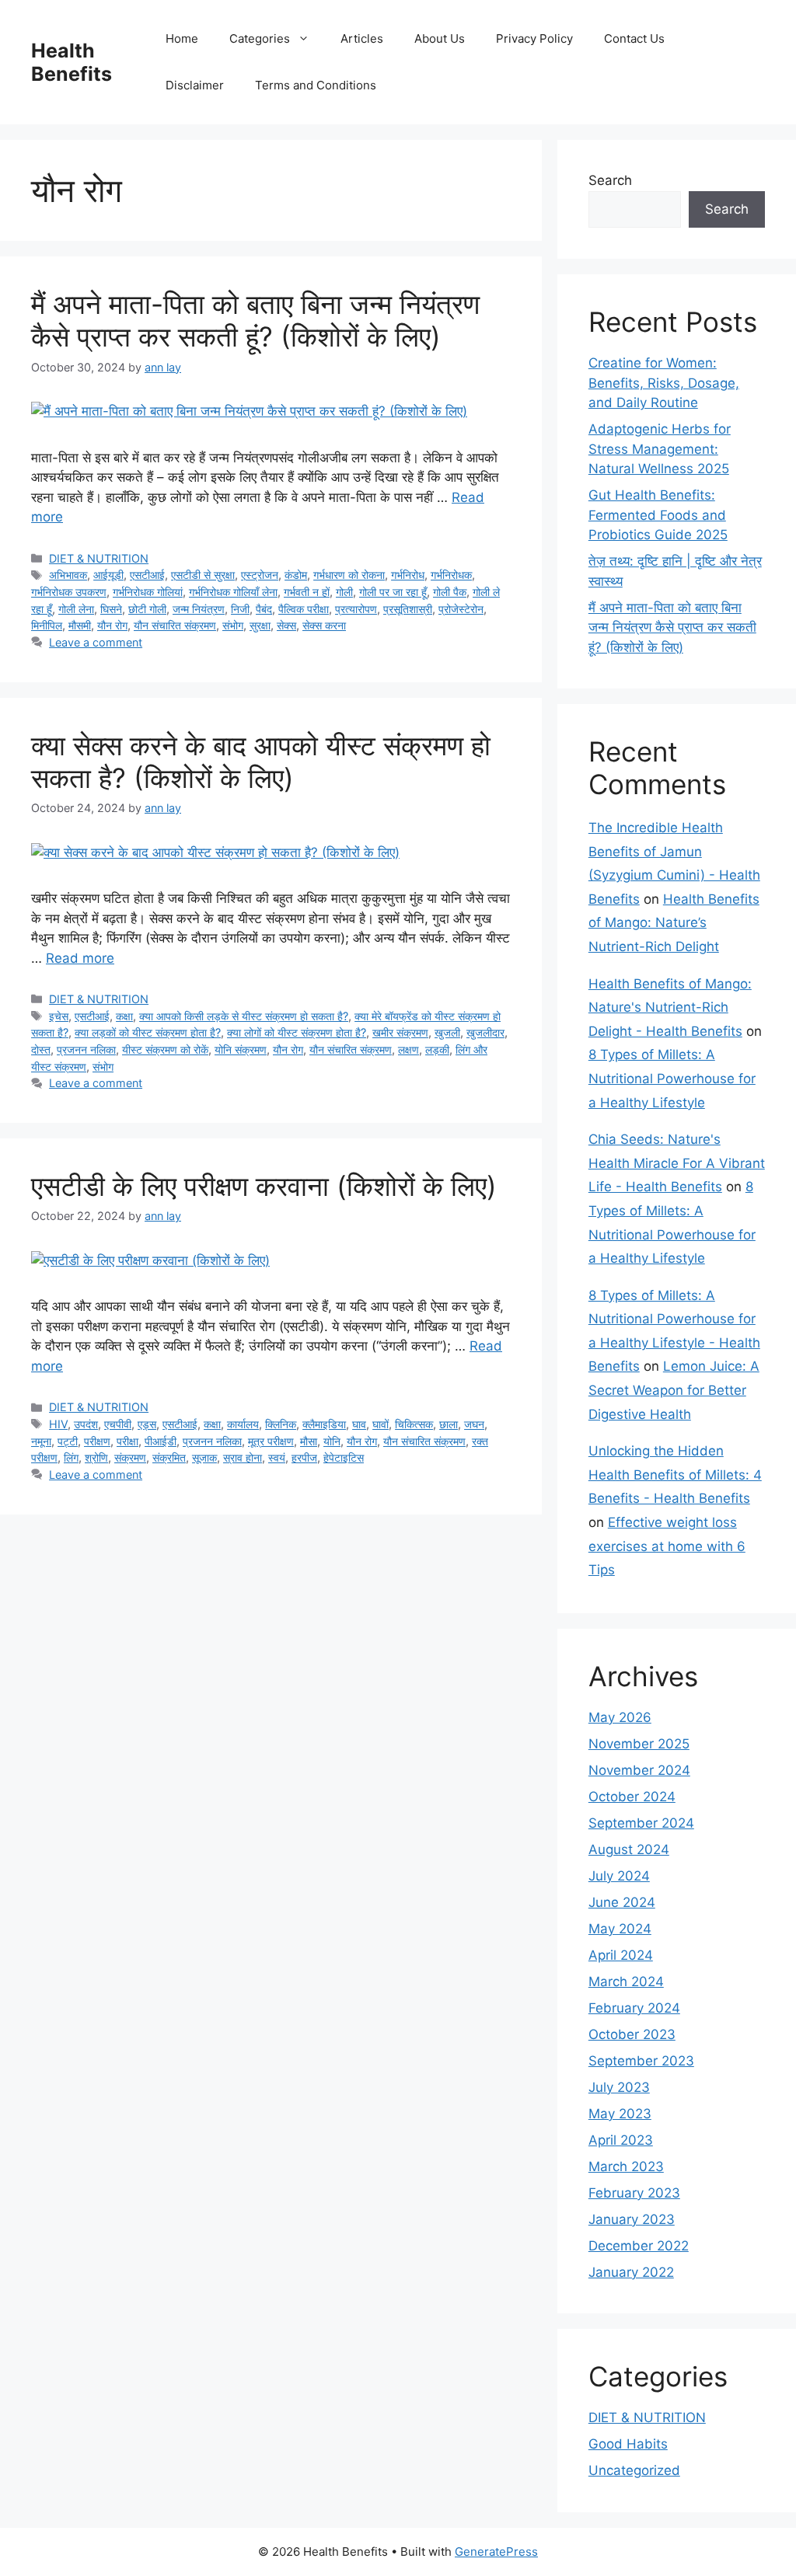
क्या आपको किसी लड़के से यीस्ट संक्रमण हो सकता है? (244, 1016)
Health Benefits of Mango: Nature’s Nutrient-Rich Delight (674, 923)
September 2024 (641, 1823)
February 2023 (634, 2193)
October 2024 (632, 1797)
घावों (381, 1424)
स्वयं (277, 1457)
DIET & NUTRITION (99, 558)
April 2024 (621, 1955)
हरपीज (304, 1457)
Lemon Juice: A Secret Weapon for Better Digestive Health (674, 1390)
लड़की (437, 1049)
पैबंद (264, 609)
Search (610, 180)
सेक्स (286, 625)
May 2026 (620, 1717)
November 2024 (639, 1770)
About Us (440, 38)
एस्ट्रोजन (260, 575)
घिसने (111, 609)
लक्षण (408, 1049)
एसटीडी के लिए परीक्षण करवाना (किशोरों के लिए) (264, 1186)
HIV (58, 1424)
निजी (240, 609)
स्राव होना (243, 1457)
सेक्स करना (324, 625)
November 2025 (639, 1744)
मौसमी (80, 625)
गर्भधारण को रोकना (349, 575)
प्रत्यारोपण (356, 609)
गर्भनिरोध (408, 575)
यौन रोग (112, 625)
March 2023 (626, 2166)
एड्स (147, 1424)
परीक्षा (127, 1441)
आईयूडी (108, 575)
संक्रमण (130, 1457)
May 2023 (620, 2114)
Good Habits (628, 2444)
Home (182, 38)
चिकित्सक (414, 1424)
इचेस (59, 1016)
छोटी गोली (147, 609)
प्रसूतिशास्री (408, 609)
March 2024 (626, 1982)
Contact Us (634, 38)
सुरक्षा (260, 625)
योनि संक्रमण (241, 1049)
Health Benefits (72, 62)
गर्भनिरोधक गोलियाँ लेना (233, 592)
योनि (332, 1441)
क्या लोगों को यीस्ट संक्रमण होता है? (297, 1032)
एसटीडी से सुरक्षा (203, 575)
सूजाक (204, 1457)
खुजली (447, 1032)
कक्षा (124, 1016)
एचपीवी (118, 1424)
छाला (449, 1424)
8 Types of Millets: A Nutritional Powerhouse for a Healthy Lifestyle (672, 1078)
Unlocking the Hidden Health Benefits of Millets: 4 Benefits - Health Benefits (675, 1474)
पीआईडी (161, 1441)
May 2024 (620, 1929)
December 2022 (639, 2246)
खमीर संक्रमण (400, 1032)
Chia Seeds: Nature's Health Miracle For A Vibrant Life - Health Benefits (677, 1163)
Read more (80, 958)
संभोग (233, 625)
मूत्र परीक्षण (271, 1441)
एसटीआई (147, 575)
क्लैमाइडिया (324, 1424)
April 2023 (621, 2140)
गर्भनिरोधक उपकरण (69, 592)
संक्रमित (169, 1457)
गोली (344, 592)
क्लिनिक (281, 1424)
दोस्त (41, 1049)
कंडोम (296, 575)
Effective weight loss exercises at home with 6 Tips (667, 1546)
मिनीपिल (47, 625)
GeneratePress (496, 2552)
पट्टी (68, 1441)
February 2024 (634, 2008)
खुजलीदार (485, 1032)
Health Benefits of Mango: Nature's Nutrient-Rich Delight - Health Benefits (670, 1007)
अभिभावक (68, 575)
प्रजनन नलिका (86, 1049)
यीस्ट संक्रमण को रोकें (165, 1049)
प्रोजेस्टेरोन (461, 609)
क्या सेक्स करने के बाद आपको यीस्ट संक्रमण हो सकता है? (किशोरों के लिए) (261, 762)
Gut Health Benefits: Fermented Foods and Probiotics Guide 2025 (658, 515)
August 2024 (629, 1849)
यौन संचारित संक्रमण (175, 625)
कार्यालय (243, 1424)
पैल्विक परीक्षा (304, 609)
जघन (474, 1424)
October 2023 (632, 2034)
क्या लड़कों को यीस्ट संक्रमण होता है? (148, 1032)
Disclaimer (195, 85)
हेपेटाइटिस (344, 1457)
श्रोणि (96, 1457)
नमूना (41, 1441)
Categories (260, 38)
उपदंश (86, 1424)
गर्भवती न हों (307, 592)
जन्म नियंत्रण (199, 609)
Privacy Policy (534, 38)
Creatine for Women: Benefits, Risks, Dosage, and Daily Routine (664, 383)
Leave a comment (96, 642)
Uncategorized (634, 2470)
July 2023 (619, 2087)
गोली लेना (76, 609)
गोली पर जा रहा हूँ (393, 592)
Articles (362, 38)
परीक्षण (97, 1441)
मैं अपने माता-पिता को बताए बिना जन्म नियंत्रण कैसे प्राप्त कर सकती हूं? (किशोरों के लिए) (255, 320)
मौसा (309, 1441)
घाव (359, 1424)
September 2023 (641, 2061)
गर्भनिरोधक (451, 575)
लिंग (71, 1457)
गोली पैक (450, 592)
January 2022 (631, 2272)
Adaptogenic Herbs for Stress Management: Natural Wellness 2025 (660, 449)
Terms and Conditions (316, 85)
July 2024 (619, 1876)
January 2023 (632, 2219)
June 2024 (622, 1902)
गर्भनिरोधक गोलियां (148, 592)
